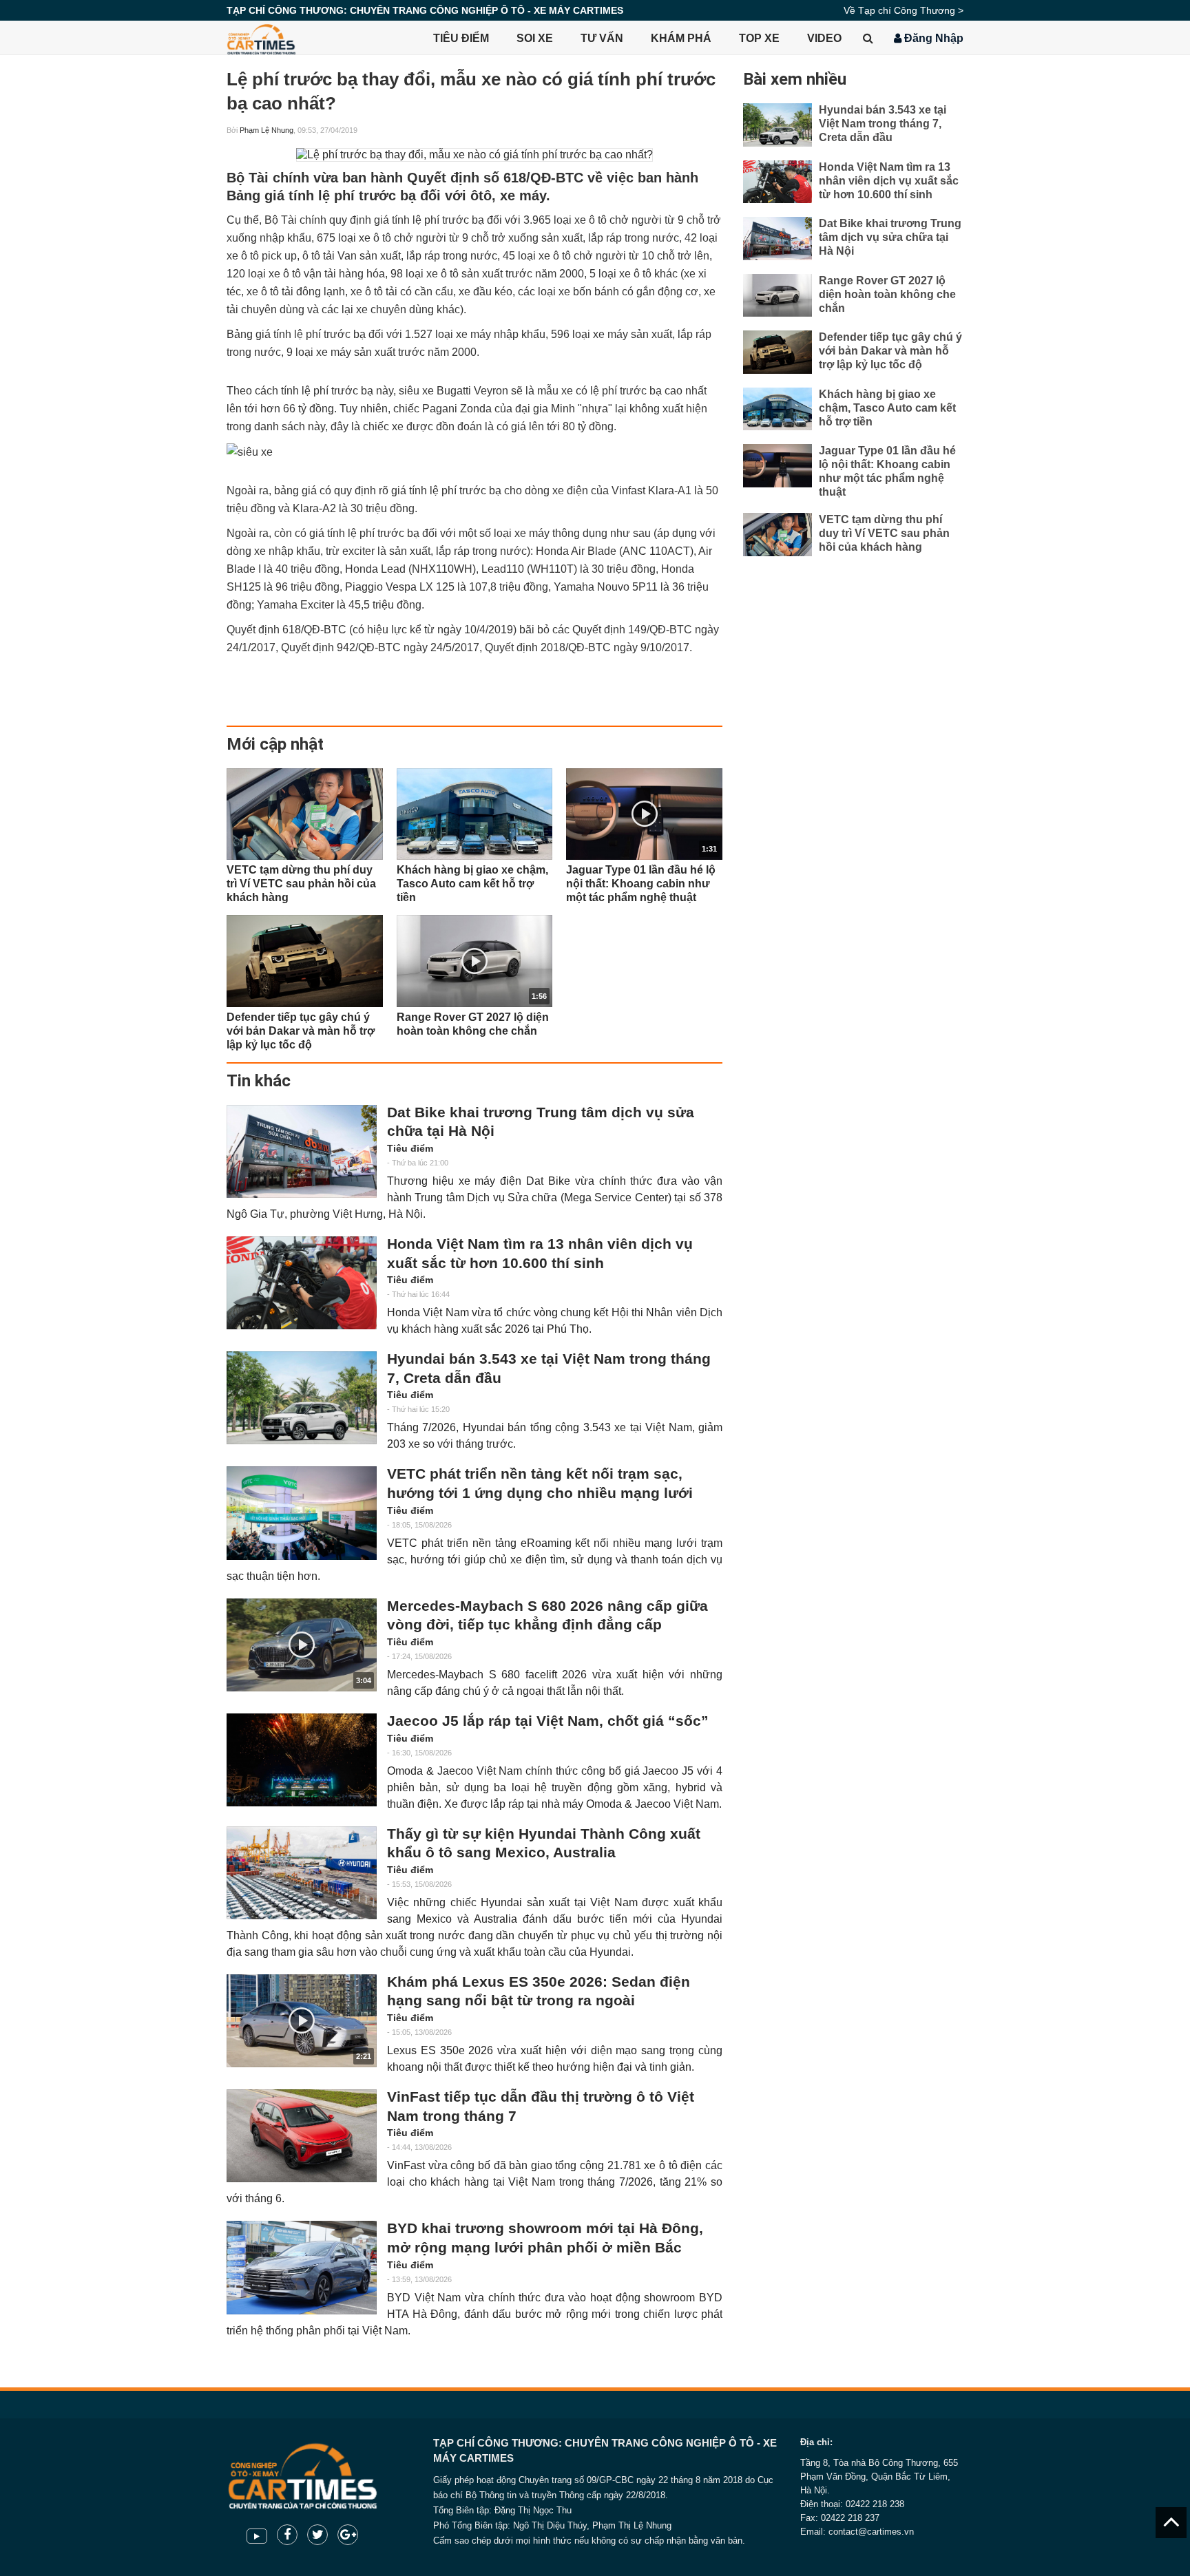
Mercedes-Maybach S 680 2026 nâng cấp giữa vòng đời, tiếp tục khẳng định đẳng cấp (547, 1616)
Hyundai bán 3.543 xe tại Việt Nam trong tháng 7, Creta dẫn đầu (549, 1369)
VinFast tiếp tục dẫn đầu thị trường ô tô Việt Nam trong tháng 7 (541, 2107)
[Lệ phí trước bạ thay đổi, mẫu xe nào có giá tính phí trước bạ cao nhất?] (474, 155)
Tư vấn (602, 38)
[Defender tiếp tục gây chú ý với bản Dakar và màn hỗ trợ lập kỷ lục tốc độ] (305, 961)
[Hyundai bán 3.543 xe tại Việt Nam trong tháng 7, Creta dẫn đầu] (302, 1398)
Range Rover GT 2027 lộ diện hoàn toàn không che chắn (887, 294)
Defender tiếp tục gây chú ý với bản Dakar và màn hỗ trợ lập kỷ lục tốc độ (890, 351)
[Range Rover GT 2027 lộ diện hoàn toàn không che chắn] (777, 296)
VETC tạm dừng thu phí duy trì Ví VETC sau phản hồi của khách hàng (884, 533)
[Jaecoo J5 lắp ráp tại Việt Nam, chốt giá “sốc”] (302, 1760)
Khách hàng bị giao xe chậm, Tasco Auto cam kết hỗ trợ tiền (887, 408)
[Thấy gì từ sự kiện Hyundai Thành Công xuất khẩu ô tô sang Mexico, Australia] (302, 1873)
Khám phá (681, 38)
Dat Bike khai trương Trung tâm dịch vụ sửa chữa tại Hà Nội (541, 1122)
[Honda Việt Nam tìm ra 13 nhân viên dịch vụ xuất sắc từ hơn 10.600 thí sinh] (302, 1283)
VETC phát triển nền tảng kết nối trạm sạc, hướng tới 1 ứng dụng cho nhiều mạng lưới (540, 1484)
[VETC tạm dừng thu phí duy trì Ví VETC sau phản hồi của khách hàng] (305, 814)
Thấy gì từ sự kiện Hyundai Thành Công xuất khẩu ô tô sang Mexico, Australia (544, 1844)
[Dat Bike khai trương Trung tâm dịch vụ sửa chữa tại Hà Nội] (302, 1151)
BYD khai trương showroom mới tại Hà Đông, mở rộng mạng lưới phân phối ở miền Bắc (545, 2238)
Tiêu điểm (461, 38)
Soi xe (535, 38)
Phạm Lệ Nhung (267, 130)
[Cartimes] (261, 38)
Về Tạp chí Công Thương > (904, 10)
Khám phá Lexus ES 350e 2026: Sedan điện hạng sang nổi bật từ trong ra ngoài (539, 1992)
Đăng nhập (932, 38)
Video (824, 38)
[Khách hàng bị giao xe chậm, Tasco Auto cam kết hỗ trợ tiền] (475, 814)
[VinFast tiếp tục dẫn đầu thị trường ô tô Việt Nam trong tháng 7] (302, 2136)
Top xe (759, 38)
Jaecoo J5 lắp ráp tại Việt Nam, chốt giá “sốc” (548, 1721)
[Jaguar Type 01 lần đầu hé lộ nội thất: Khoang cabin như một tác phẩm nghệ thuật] (777, 466)
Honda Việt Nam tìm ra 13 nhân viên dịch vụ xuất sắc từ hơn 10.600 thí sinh (540, 1254)
